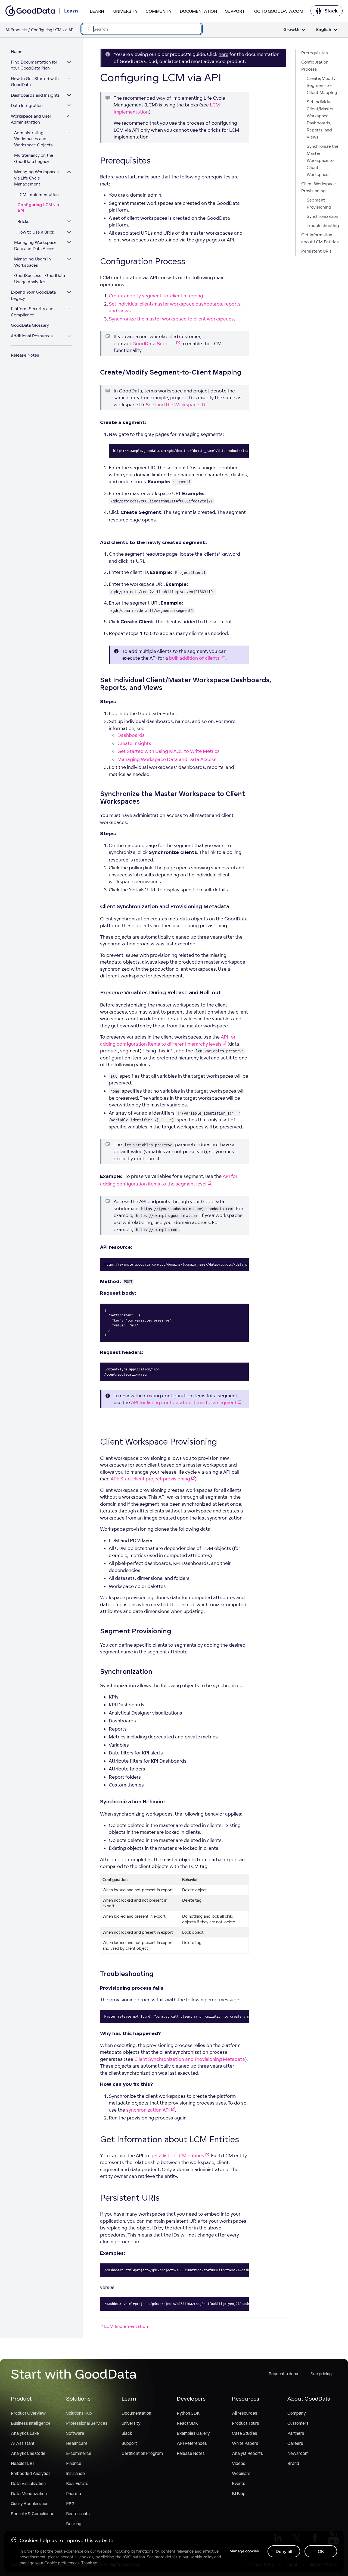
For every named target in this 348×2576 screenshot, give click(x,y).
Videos (239, 2463)
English (324, 30)
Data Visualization (28, 2483)
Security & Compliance (33, 2514)
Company (296, 2413)
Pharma (74, 2493)
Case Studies (245, 2433)
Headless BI (22, 2463)
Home (17, 51)
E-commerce (79, 2453)
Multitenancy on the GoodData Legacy (34, 158)
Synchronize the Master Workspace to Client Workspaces (323, 160)
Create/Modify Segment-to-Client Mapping (322, 85)
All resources (245, 2413)
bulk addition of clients (194, 658)
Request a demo (284, 2374)
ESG (70, 2503)
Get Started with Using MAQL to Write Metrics (169, 751)
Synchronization (322, 216)
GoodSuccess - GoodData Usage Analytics (40, 279)
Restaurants (78, 2514)
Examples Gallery (193, 2433)
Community (159, 11)
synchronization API (148, 2110)
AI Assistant (23, 2443)
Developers (191, 2399)
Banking (74, 2524)
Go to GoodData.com (279, 11)
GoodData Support (154, 343)
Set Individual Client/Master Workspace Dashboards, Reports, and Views (320, 119)
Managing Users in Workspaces (32, 262)
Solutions (78, 2399)
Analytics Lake (25, 2433)
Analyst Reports (247, 2453)
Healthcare (77, 2443)
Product (21, 2399)
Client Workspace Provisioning (319, 187)
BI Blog (239, 2493)
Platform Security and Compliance (32, 312)
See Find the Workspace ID (175, 405)
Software (75, 2433)
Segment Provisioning (319, 204)
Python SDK (188, 2413)
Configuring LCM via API (38, 208)
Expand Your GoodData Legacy (33, 295)
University (125, 11)
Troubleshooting (323, 226)
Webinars (241, 2473)
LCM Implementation (38, 195)
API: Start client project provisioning (150, 1479)
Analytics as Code (28, 2453)
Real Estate (77, 2483)
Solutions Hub (79, 2413)
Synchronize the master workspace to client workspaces (171, 319)
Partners (296, 2433)
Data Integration (27, 106)
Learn (97, 11)
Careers (295, 2443)
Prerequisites (315, 53)
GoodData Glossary (30, 325)
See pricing (321, 2374)
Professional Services (87, 2423)
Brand (293, 2463)
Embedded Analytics (31, 2473)
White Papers (245, 2443)
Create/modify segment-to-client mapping (156, 296)
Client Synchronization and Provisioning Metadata (190, 2059)
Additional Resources (32, 336)
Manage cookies (244, 2551)
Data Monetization (29, 2493)
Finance (74, 2463)
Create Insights (134, 743)
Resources (246, 2399)
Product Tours (246, 2423)
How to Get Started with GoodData (35, 82)
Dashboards (131, 735)
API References (192, 2443)
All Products (16, 30)
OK (321, 2551)
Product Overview (28, 2413)
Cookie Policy (201, 2557)
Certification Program (142, 2453)
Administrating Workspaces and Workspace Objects (33, 139)
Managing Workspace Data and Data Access (35, 246)
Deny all (284, 2551)
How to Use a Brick (36, 232)
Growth (291, 30)
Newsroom (298, 2453)
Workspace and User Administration (31, 119)
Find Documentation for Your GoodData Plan (34, 65)
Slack (331, 11)
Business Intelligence (31, 2423)
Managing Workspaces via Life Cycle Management (36, 178)
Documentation (198, 11)
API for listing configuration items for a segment (184, 1402)
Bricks (23, 221)
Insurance (75, 2473)
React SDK (187, 2423)
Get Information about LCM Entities (320, 238)
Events (239, 2483)
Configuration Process (315, 66)
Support (235, 11)
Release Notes (25, 355)
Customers (298, 2423)
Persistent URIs (316, 251)
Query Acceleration (30, 2503)
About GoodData (309, 2399)
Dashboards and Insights (35, 95)
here (223, 54)
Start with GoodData (74, 2374)
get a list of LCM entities (177, 2155)
